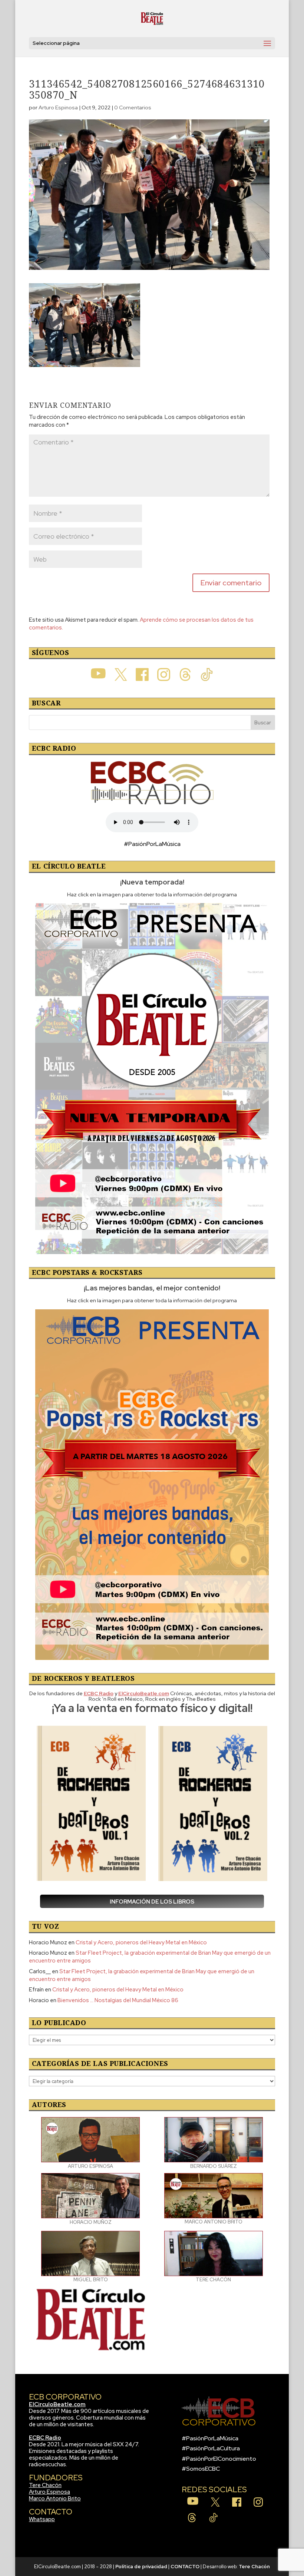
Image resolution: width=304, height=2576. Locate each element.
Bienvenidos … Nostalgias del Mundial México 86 (118, 2000)
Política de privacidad (141, 2567)
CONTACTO (185, 2567)
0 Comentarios (133, 108)
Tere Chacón (45, 2485)
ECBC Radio (45, 2438)
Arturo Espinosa (58, 108)
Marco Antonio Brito (55, 2499)
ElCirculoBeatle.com (57, 2404)
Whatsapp (42, 2519)
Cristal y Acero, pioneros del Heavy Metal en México (141, 1942)
